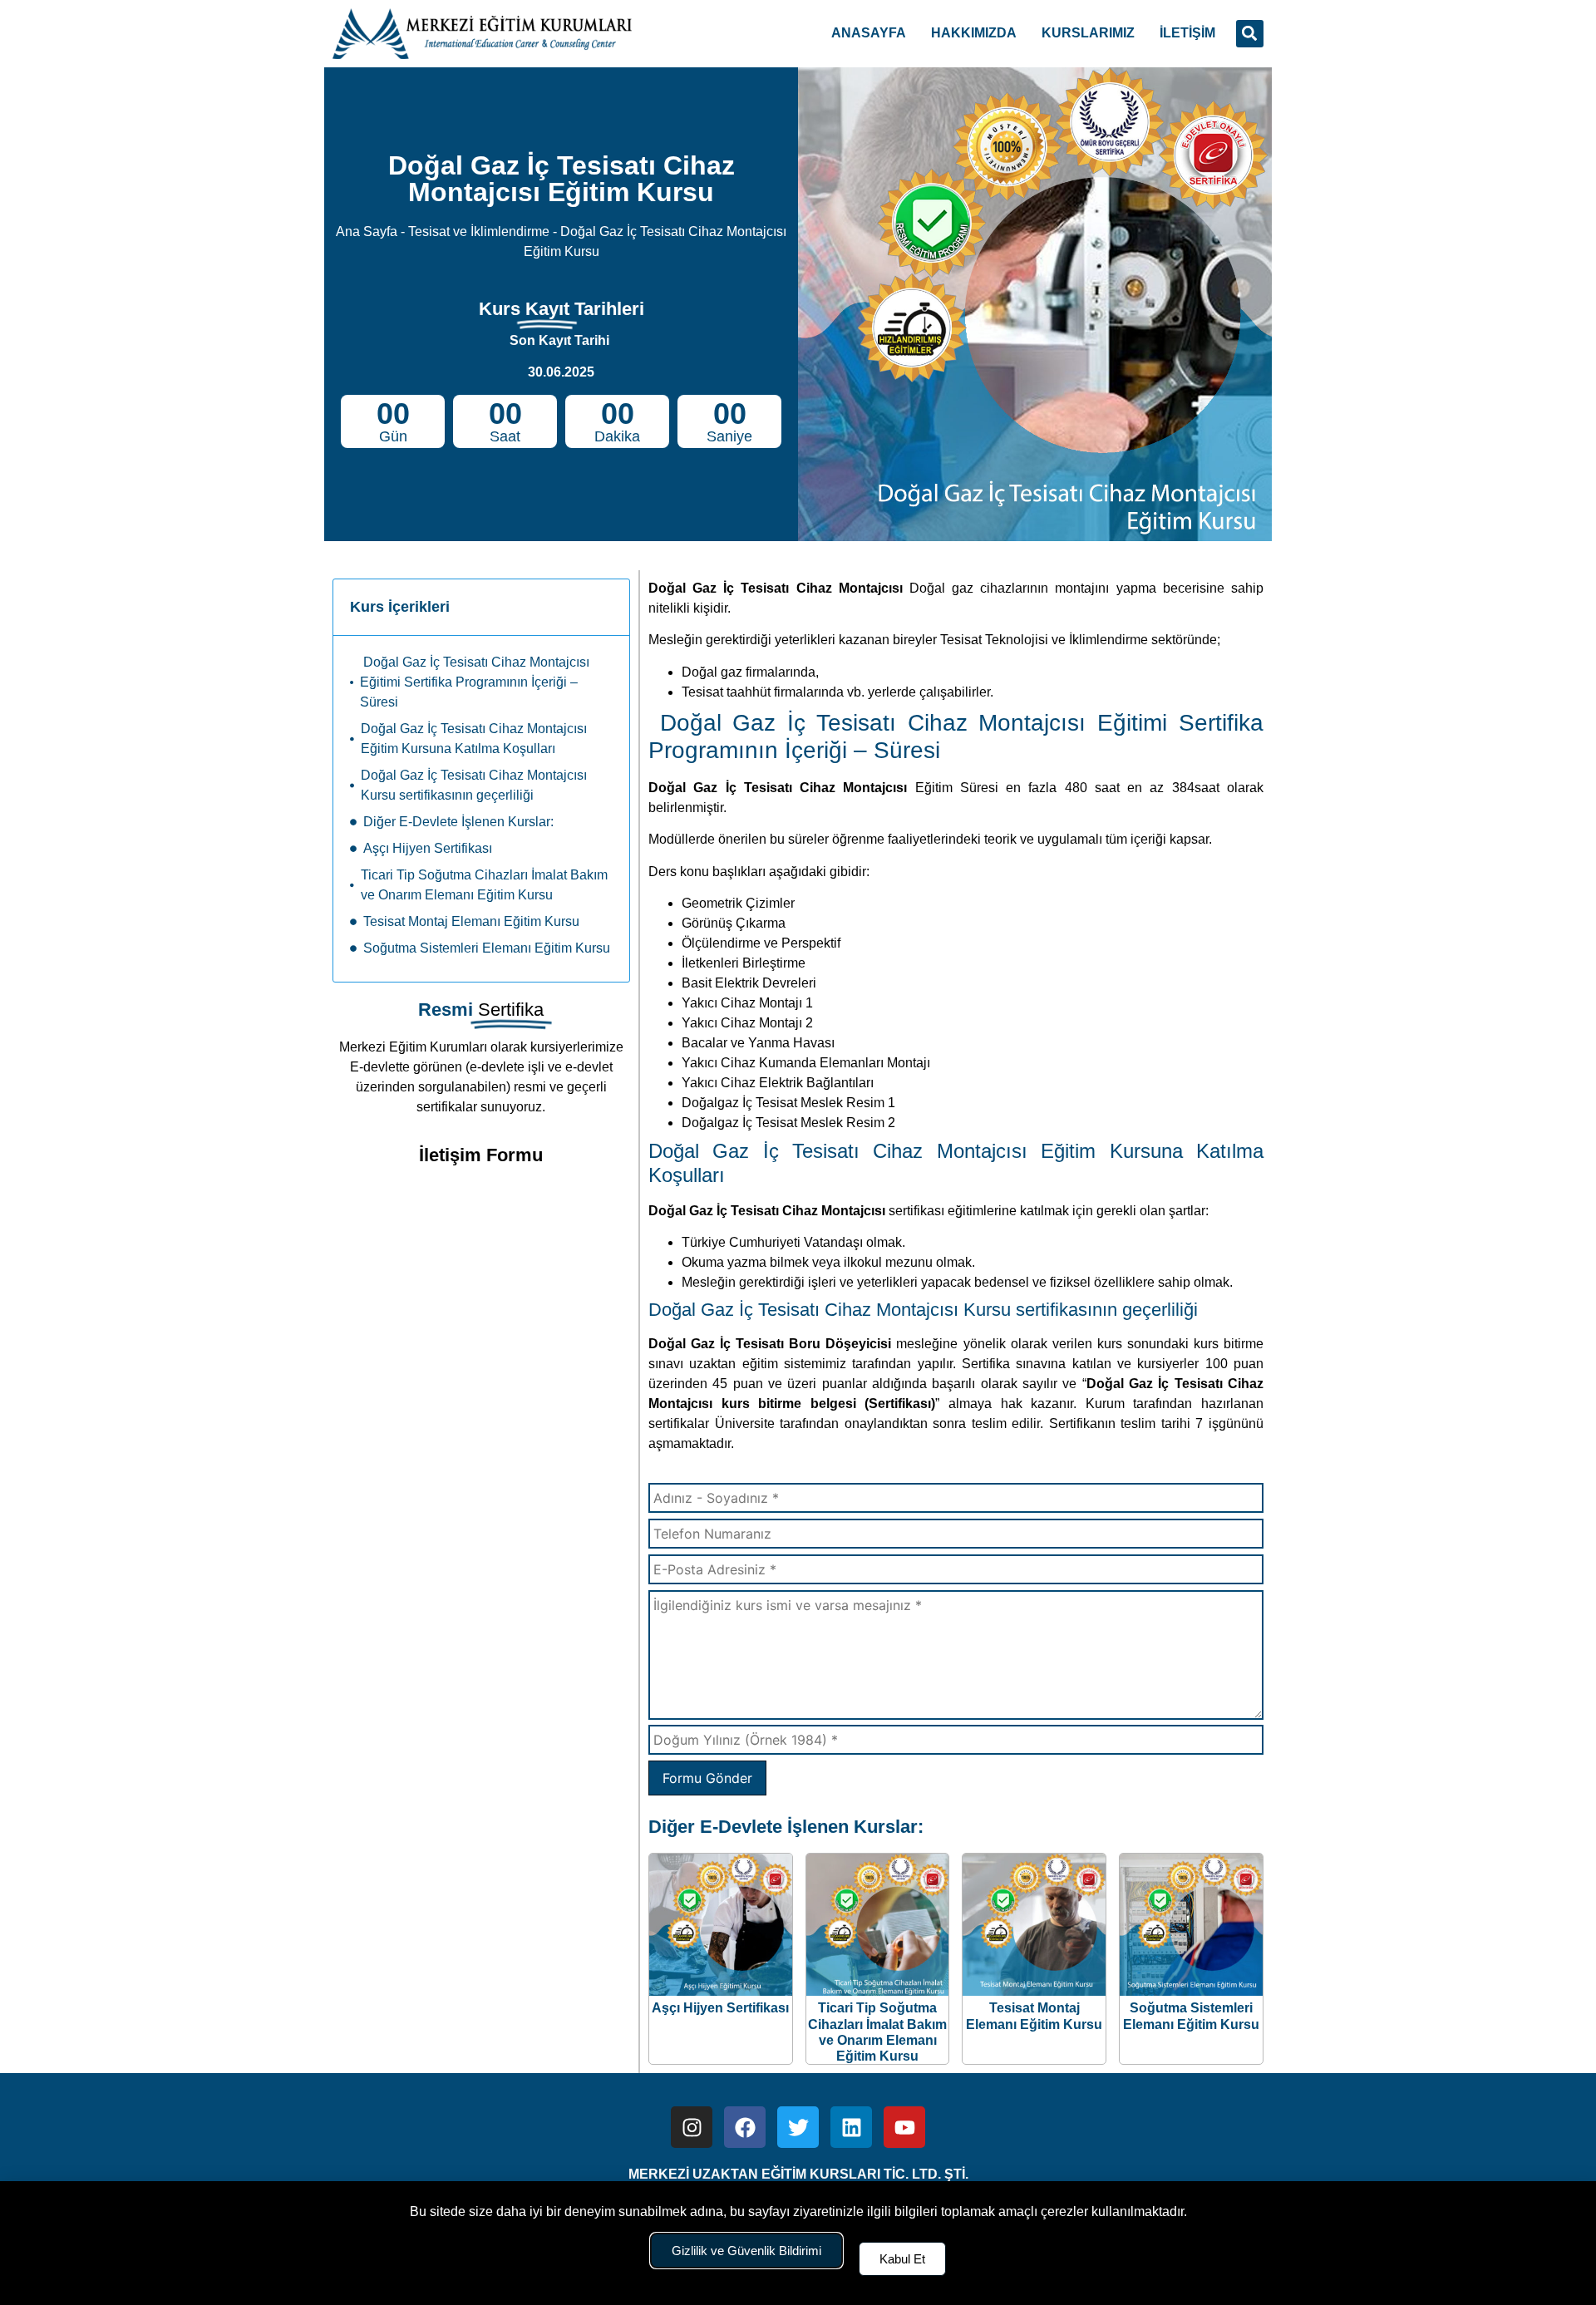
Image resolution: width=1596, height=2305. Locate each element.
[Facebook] (745, 2127)
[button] (1250, 34)
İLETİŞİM (1187, 33)
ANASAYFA (869, 33)
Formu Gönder (707, 1778)
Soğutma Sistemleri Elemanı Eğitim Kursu (487, 948)
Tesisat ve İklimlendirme (479, 231)
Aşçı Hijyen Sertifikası (428, 848)
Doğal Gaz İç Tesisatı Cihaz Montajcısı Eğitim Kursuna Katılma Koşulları (474, 739)
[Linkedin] (851, 2127)
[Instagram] (692, 2127)
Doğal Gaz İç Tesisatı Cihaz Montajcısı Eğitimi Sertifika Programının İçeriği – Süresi (475, 682)
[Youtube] (904, 2127)
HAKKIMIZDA (974, 33)
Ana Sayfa (367, 231)
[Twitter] (798, 2127)
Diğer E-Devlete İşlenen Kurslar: (458, 822)
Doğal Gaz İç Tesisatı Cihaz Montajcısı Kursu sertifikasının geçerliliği (474, 785)
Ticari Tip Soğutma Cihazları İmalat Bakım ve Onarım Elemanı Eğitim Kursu (484, 885)
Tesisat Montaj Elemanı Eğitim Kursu (471, 921)
